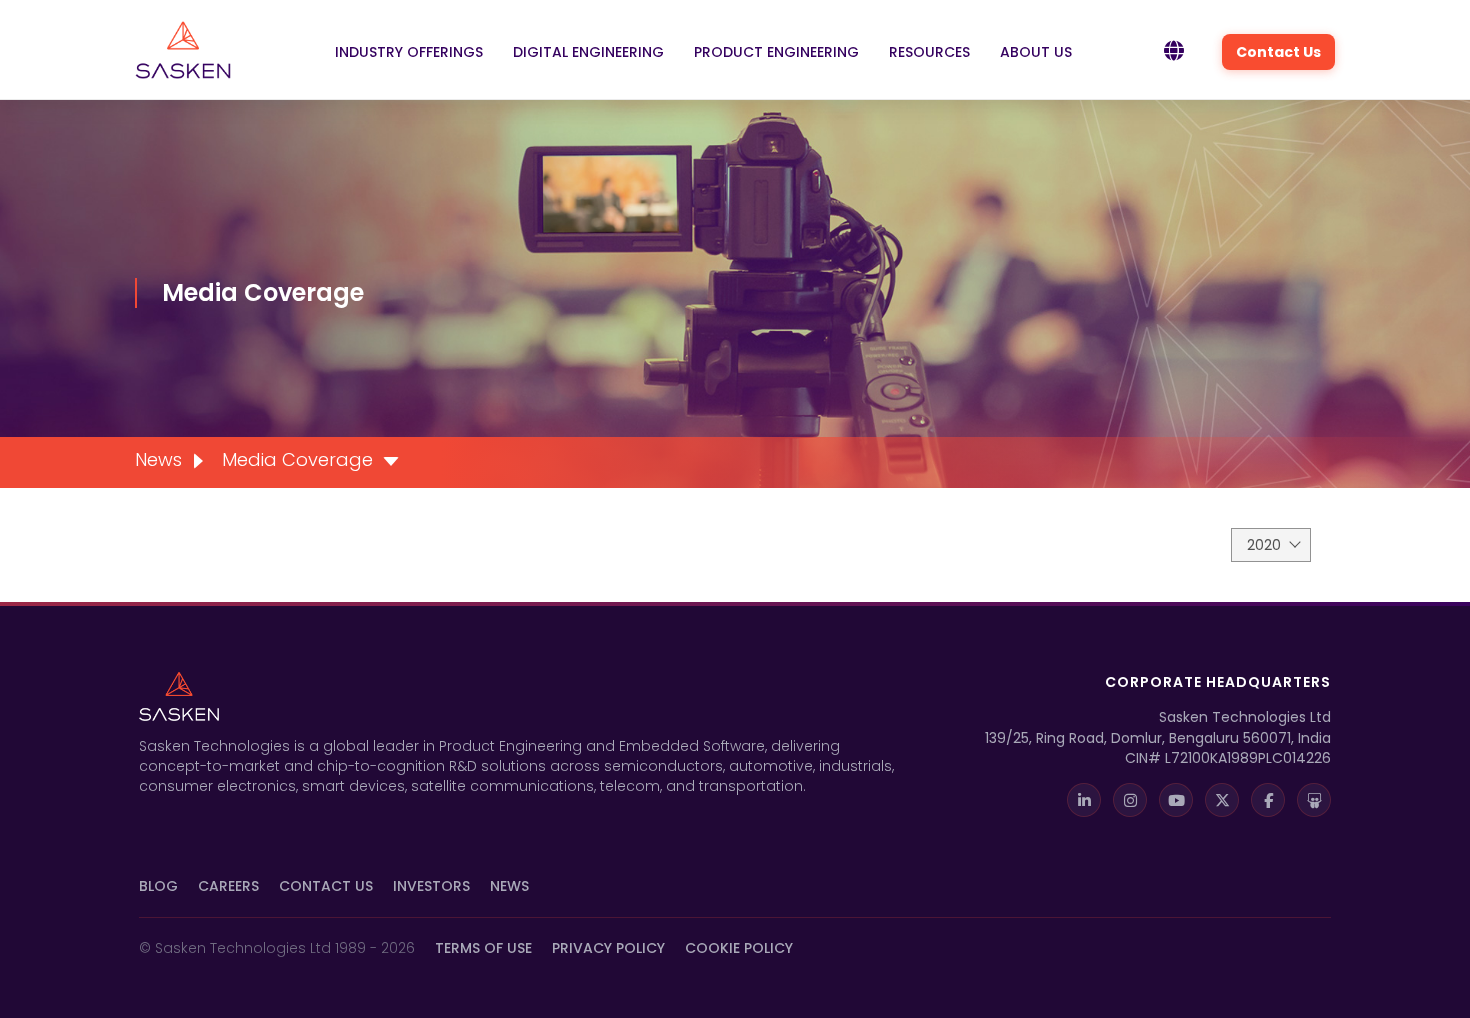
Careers (228, 886)
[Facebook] (1268, 800)
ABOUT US (1036, 52)
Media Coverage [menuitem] (297, 459)
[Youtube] (1176, 800)
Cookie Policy (739, 948)
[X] (1222, 800)
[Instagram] (1130, 800)
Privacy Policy (608, 948)
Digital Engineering (588, 52)
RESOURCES (929, 52)
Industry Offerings (409, 52)
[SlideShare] (1314, 800)
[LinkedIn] (1084, 800)
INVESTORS (431, 886)
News (509, 886)
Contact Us (1278, 52)
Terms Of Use (483, 948)
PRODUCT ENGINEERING (776, 52)
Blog (158, 886)
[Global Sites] (1174, 52)
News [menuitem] (158, 459)
